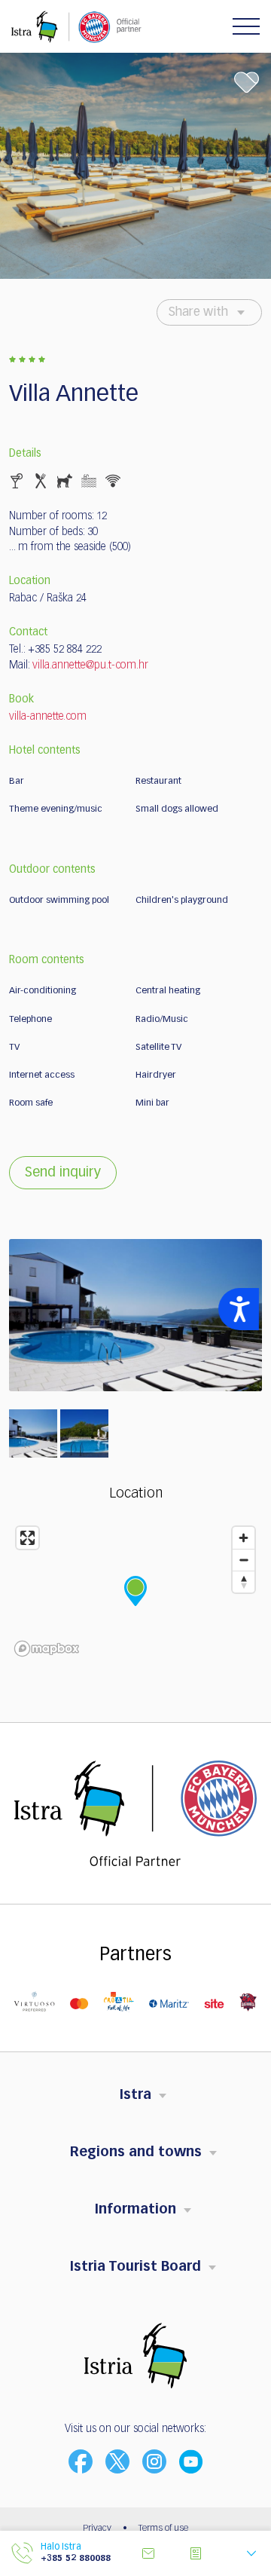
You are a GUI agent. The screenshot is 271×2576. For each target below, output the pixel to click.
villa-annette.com (48, 717)
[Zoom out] (244, 1560)
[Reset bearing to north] (244, 1582)
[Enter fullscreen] (27, 1538)
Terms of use (163, 2529)
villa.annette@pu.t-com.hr (90, 665)
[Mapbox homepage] (47, 1649)
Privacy (97, 2529)
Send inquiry (63, 1173)
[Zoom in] (244, 1538)
